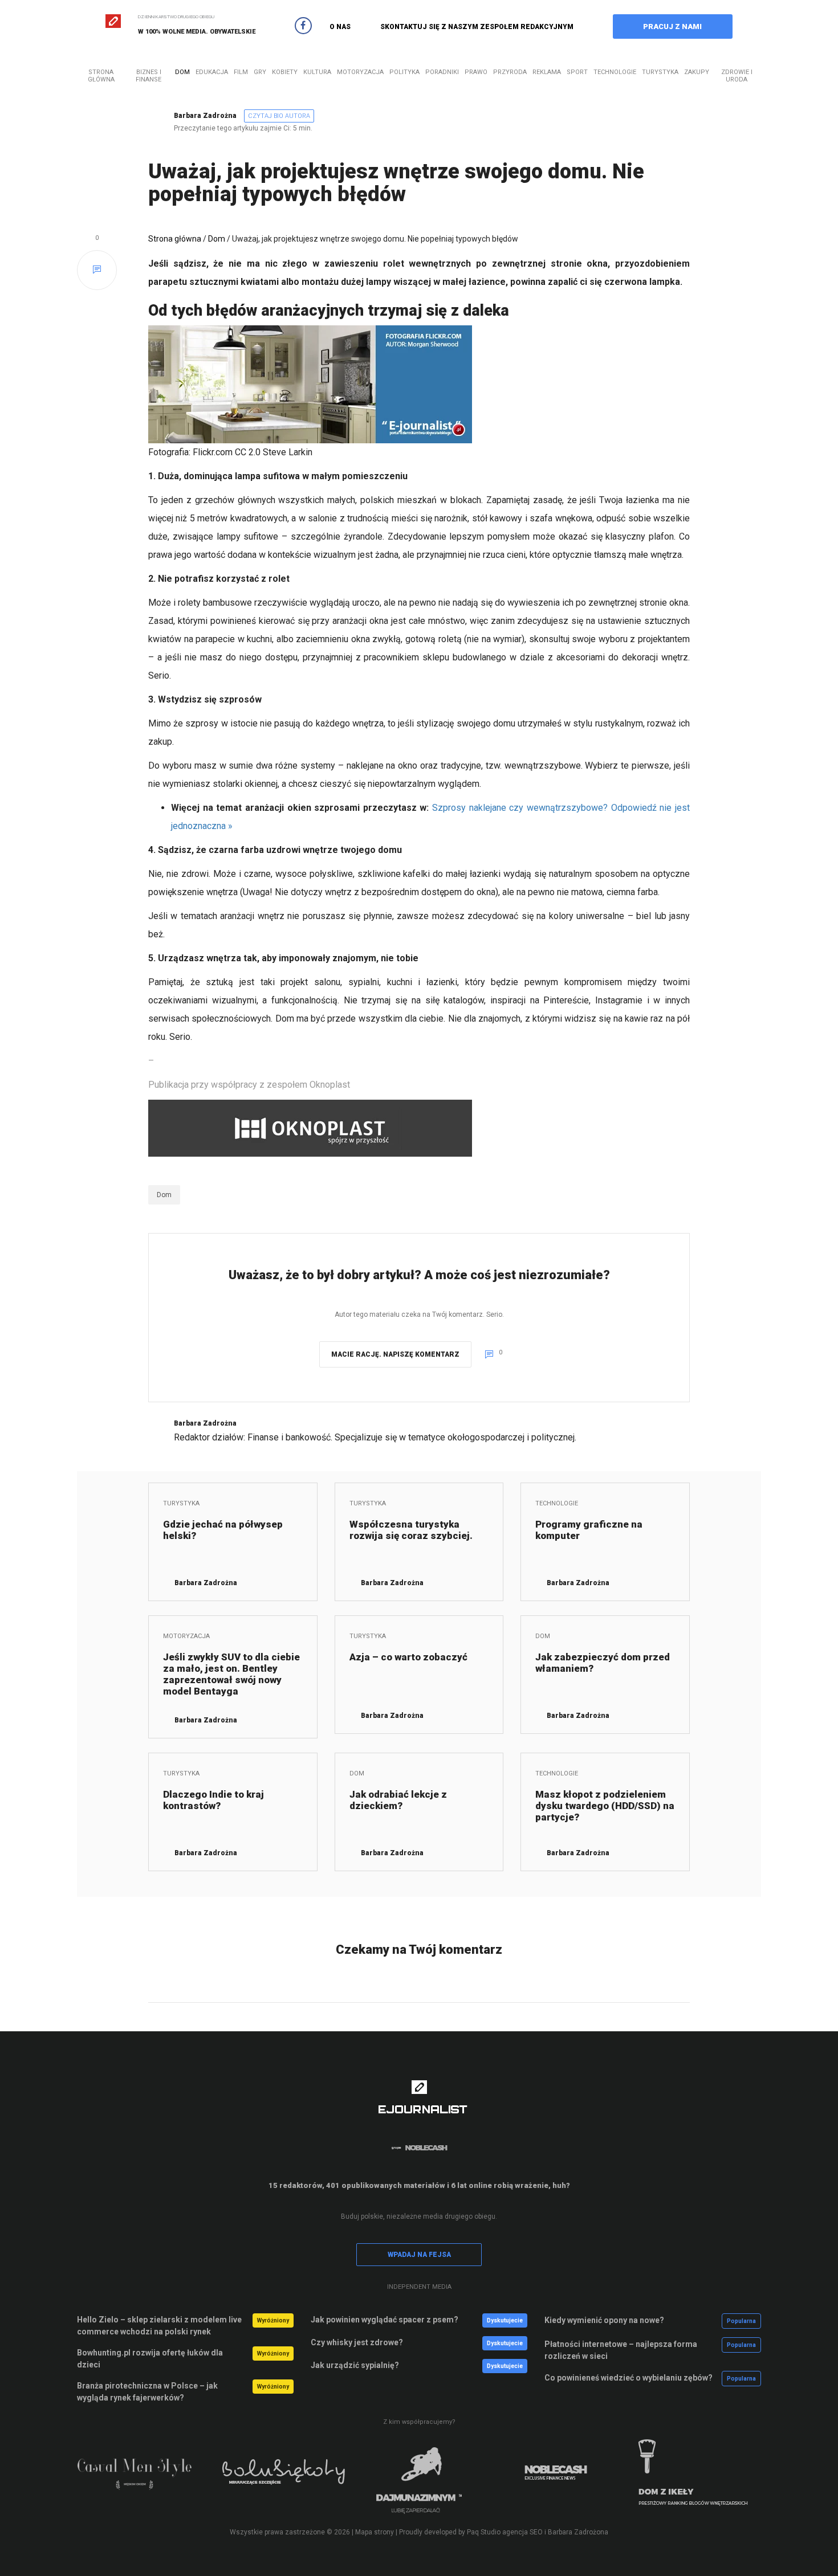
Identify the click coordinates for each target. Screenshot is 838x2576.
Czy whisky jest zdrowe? (357, 2342)
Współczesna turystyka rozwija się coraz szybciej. (411, 1530)
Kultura (317, 72)
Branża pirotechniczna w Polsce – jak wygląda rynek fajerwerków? (147, 2392)
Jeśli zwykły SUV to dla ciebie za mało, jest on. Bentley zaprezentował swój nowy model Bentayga (231, 1674)
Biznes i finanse (149, 76)
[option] (145, 2480)
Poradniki (442, 72)
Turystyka (660, 72)
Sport (577, 72)
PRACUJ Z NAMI (672, 26)
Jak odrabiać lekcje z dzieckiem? (398, 1800)
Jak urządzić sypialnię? (355, 2365)
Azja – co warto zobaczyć (408, 1657)
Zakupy (697, 72)
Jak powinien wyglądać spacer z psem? (385, 2320)
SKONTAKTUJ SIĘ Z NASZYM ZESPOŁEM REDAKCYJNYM (477, 27)
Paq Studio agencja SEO (505, 2532)
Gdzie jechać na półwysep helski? (223, 1530)
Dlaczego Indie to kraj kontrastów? (213, 1800)
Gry (260, 72)
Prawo (476, 72)
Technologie (615, 72)
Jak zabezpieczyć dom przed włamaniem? (603, 1663)
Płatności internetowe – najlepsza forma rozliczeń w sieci (621, 2350)
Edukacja (212, 72)
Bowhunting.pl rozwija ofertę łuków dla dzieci (150, 2359)
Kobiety (285, 72)
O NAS (340, 27)
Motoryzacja (360, 72)
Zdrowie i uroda (737, 76)
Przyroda (510, 72)
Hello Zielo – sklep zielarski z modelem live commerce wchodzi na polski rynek (159, 2326)
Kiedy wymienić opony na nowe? (604, 2320)
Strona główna (101, 76)
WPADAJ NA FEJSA (419, 2255)
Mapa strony (375, 2532)
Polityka (404, 72)
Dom (182, 72)
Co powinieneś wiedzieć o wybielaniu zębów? (628, 2378)
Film (241, 72)
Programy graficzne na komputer (589, 1530)
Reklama (547, 72)
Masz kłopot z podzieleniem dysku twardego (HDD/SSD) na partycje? (605, 1806)
